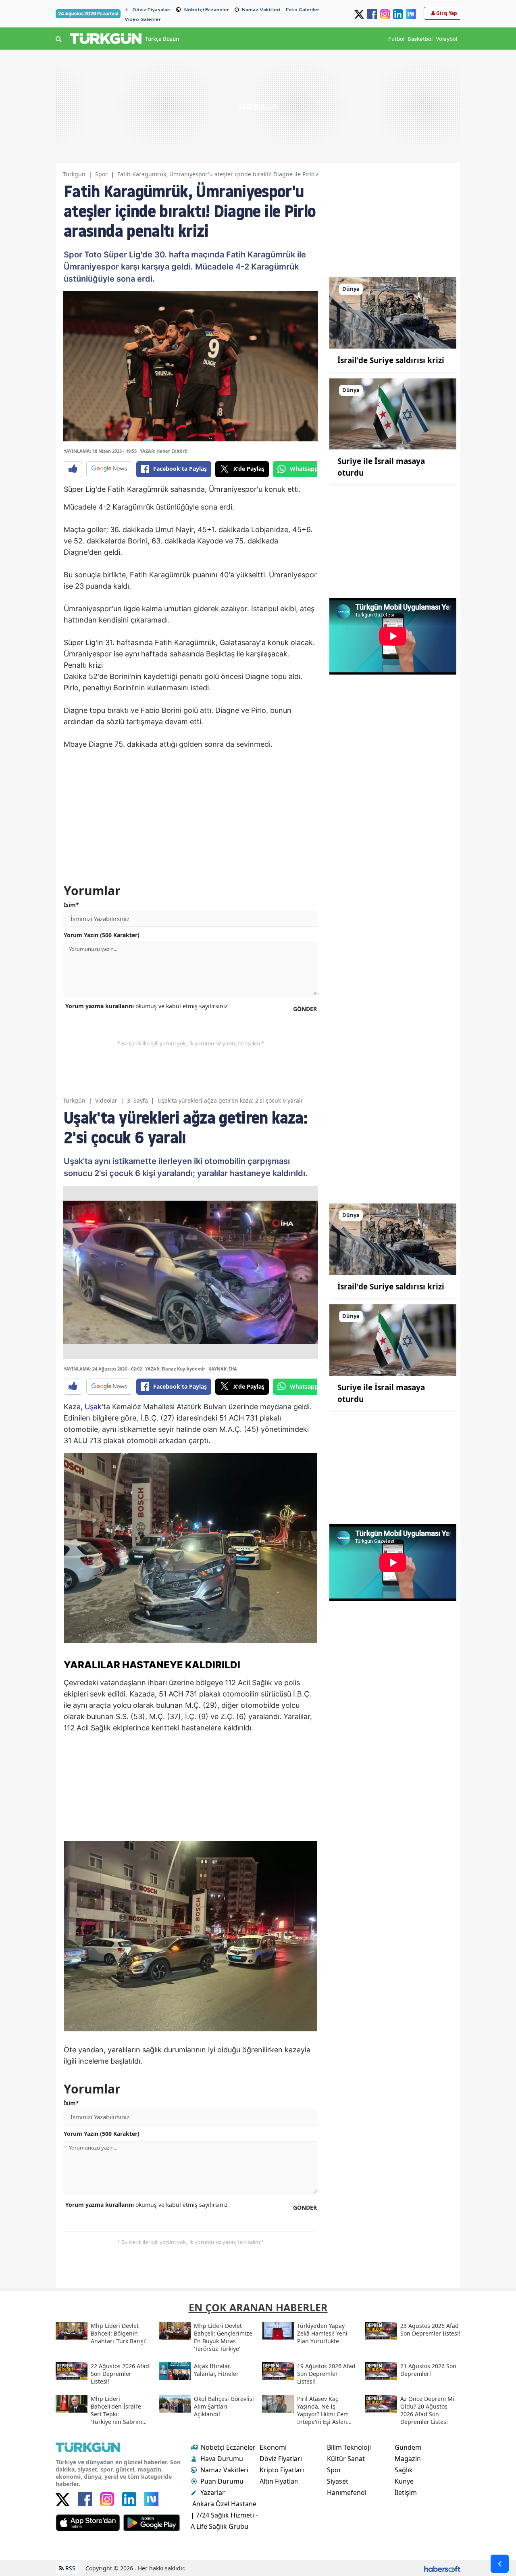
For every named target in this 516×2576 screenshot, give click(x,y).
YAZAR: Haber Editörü (164, 451)
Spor (101, 174)
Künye (404, 2481)
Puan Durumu (222, 2481)
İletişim (406, 2492)
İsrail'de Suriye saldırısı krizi (391, 360)
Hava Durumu (222, 2459)
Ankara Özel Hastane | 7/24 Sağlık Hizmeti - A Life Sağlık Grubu (224, 2515)
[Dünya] (393, 312)
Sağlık (404, 2470)
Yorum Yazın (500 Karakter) (102, 935)
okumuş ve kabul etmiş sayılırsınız (147, 1006)
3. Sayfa (137, 1100)
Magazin (408, 2459)
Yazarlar (213, 2492)
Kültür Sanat (346, 2459)
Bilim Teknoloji (349, 2447)
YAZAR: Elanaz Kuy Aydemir (175, 1369)
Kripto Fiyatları (282, 2470)
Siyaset (338, 2481)
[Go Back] (500, 2564)
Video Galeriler (143, 19)
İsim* (71, 905)
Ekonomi (273, 2447)
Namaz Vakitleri (261, 10)
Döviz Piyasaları (152, 10)
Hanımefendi (347, 2492)
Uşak (93, 1407)
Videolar (106, 1100)
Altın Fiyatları (279, 2481)
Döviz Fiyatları (281, 2459)
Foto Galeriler (303, 10)
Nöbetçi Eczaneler (207, 10)
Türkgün (74, 174)
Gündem (408, 2447)
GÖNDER (305, 1009)
